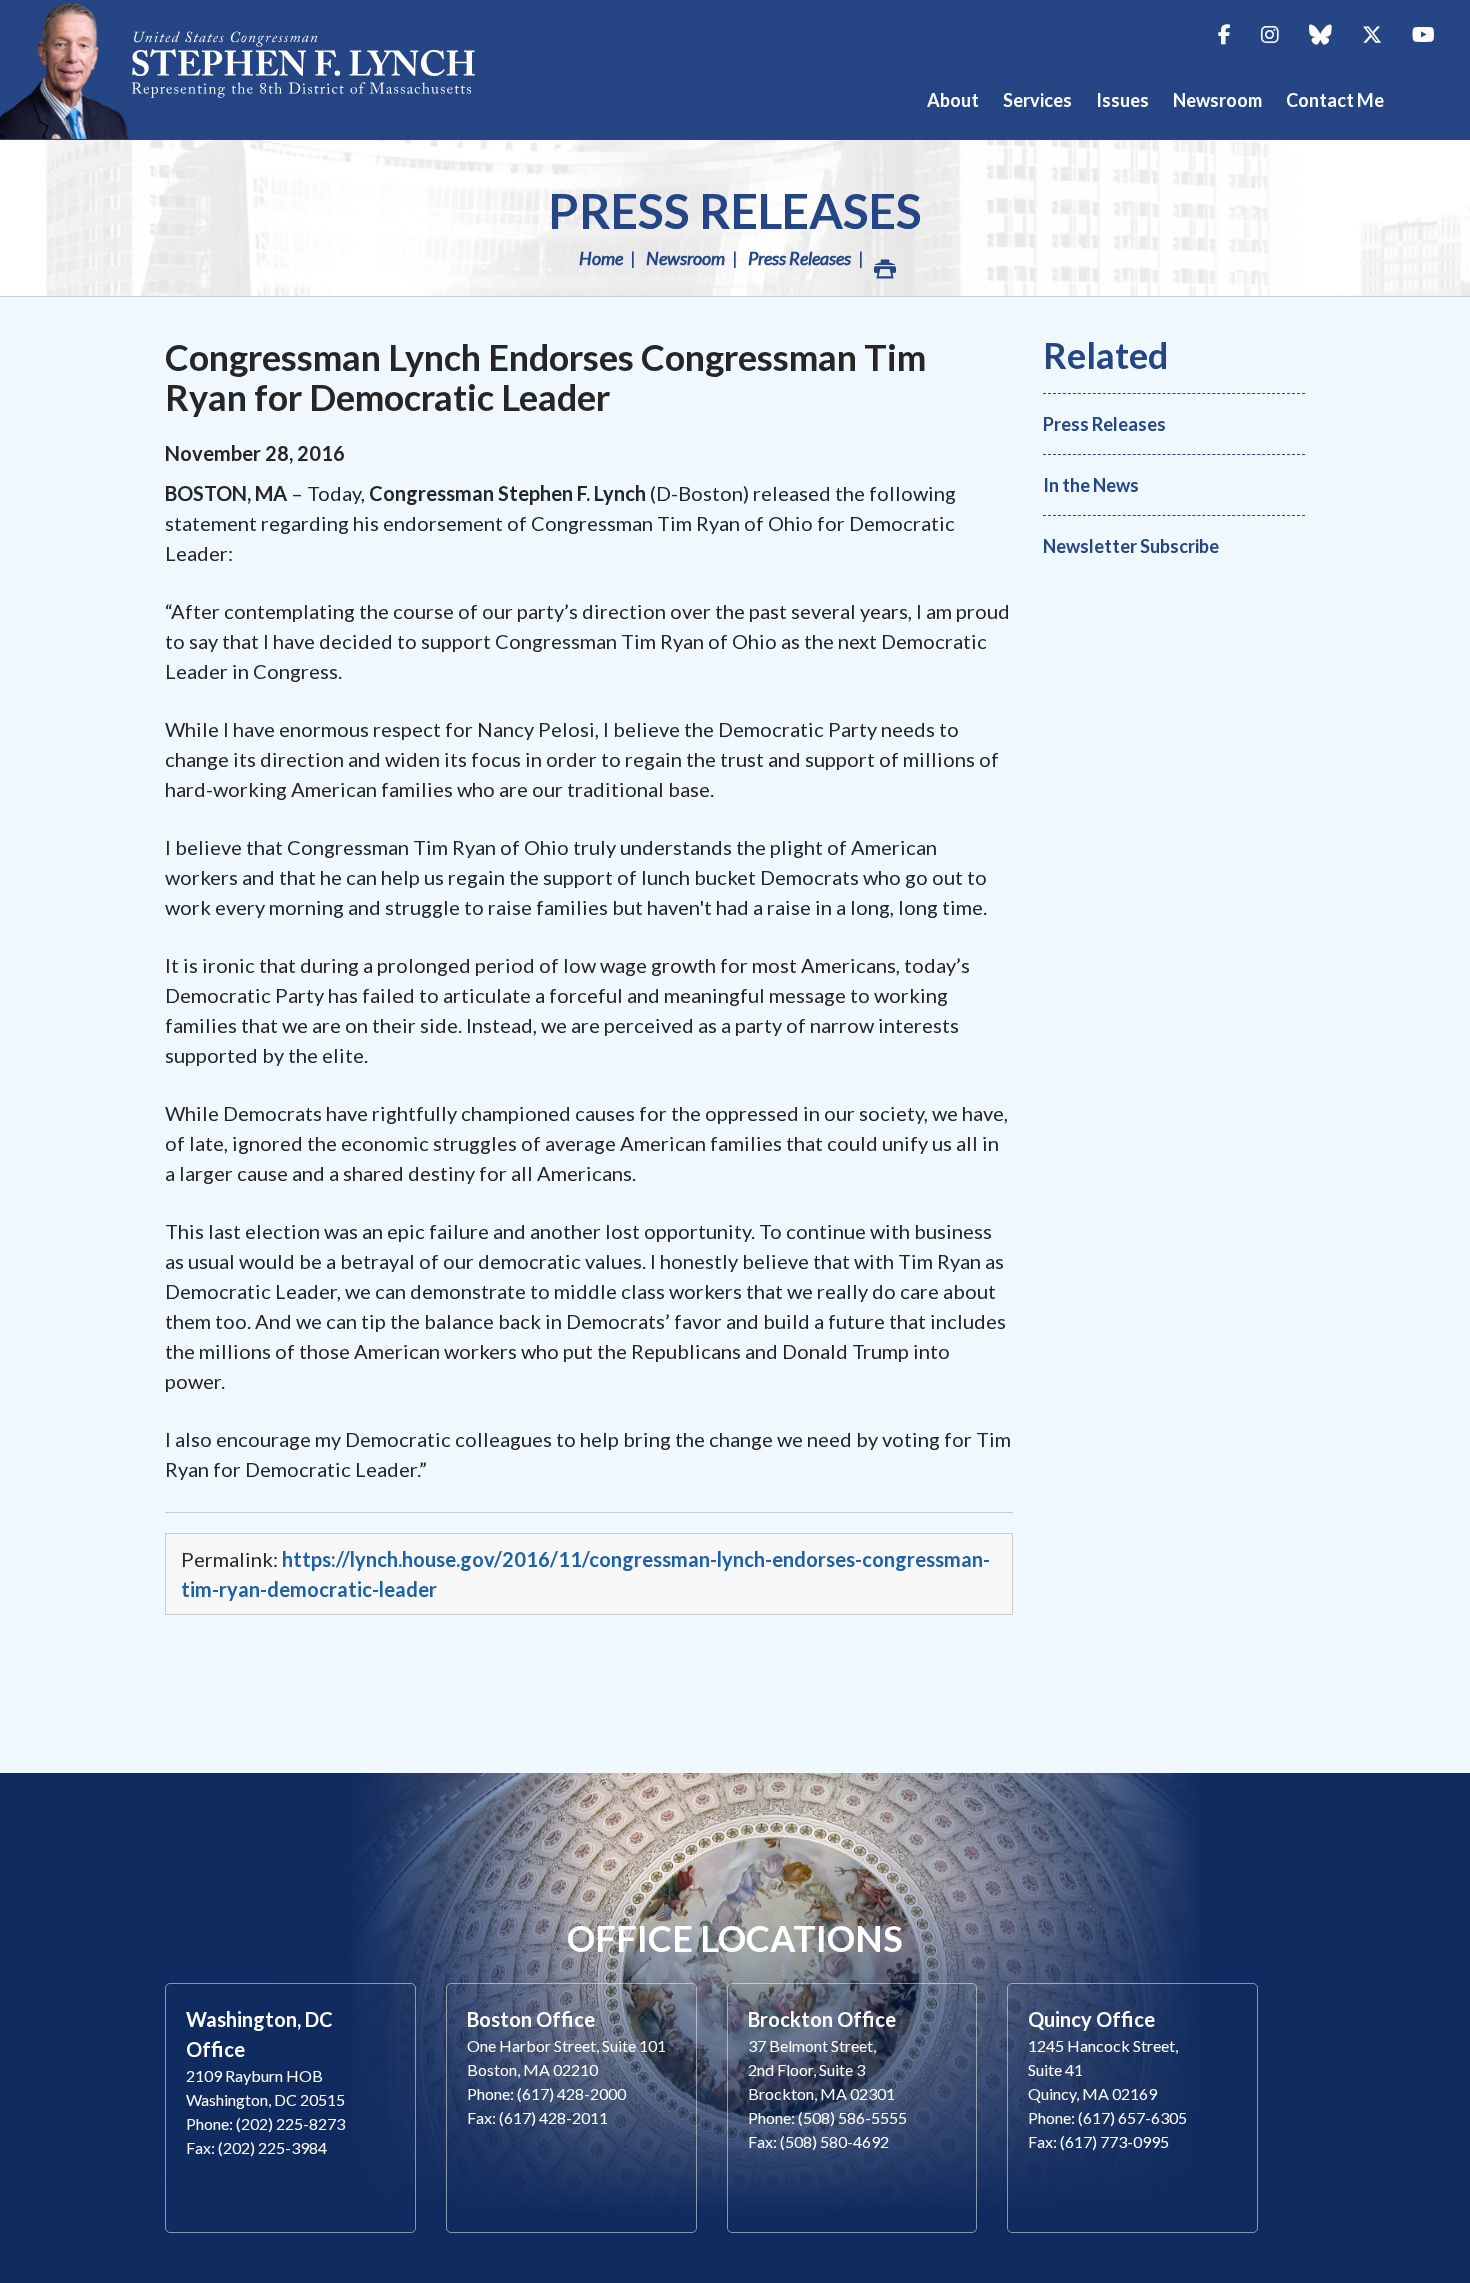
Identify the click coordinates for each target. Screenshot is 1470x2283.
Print (883, 258)
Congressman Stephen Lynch (260, 69)
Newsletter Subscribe (1131, 546)
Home (601, 258)
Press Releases (735, 210)
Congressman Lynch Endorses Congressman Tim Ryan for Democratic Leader (545, 377)
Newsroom (685, 258)
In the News (1091, 485)
